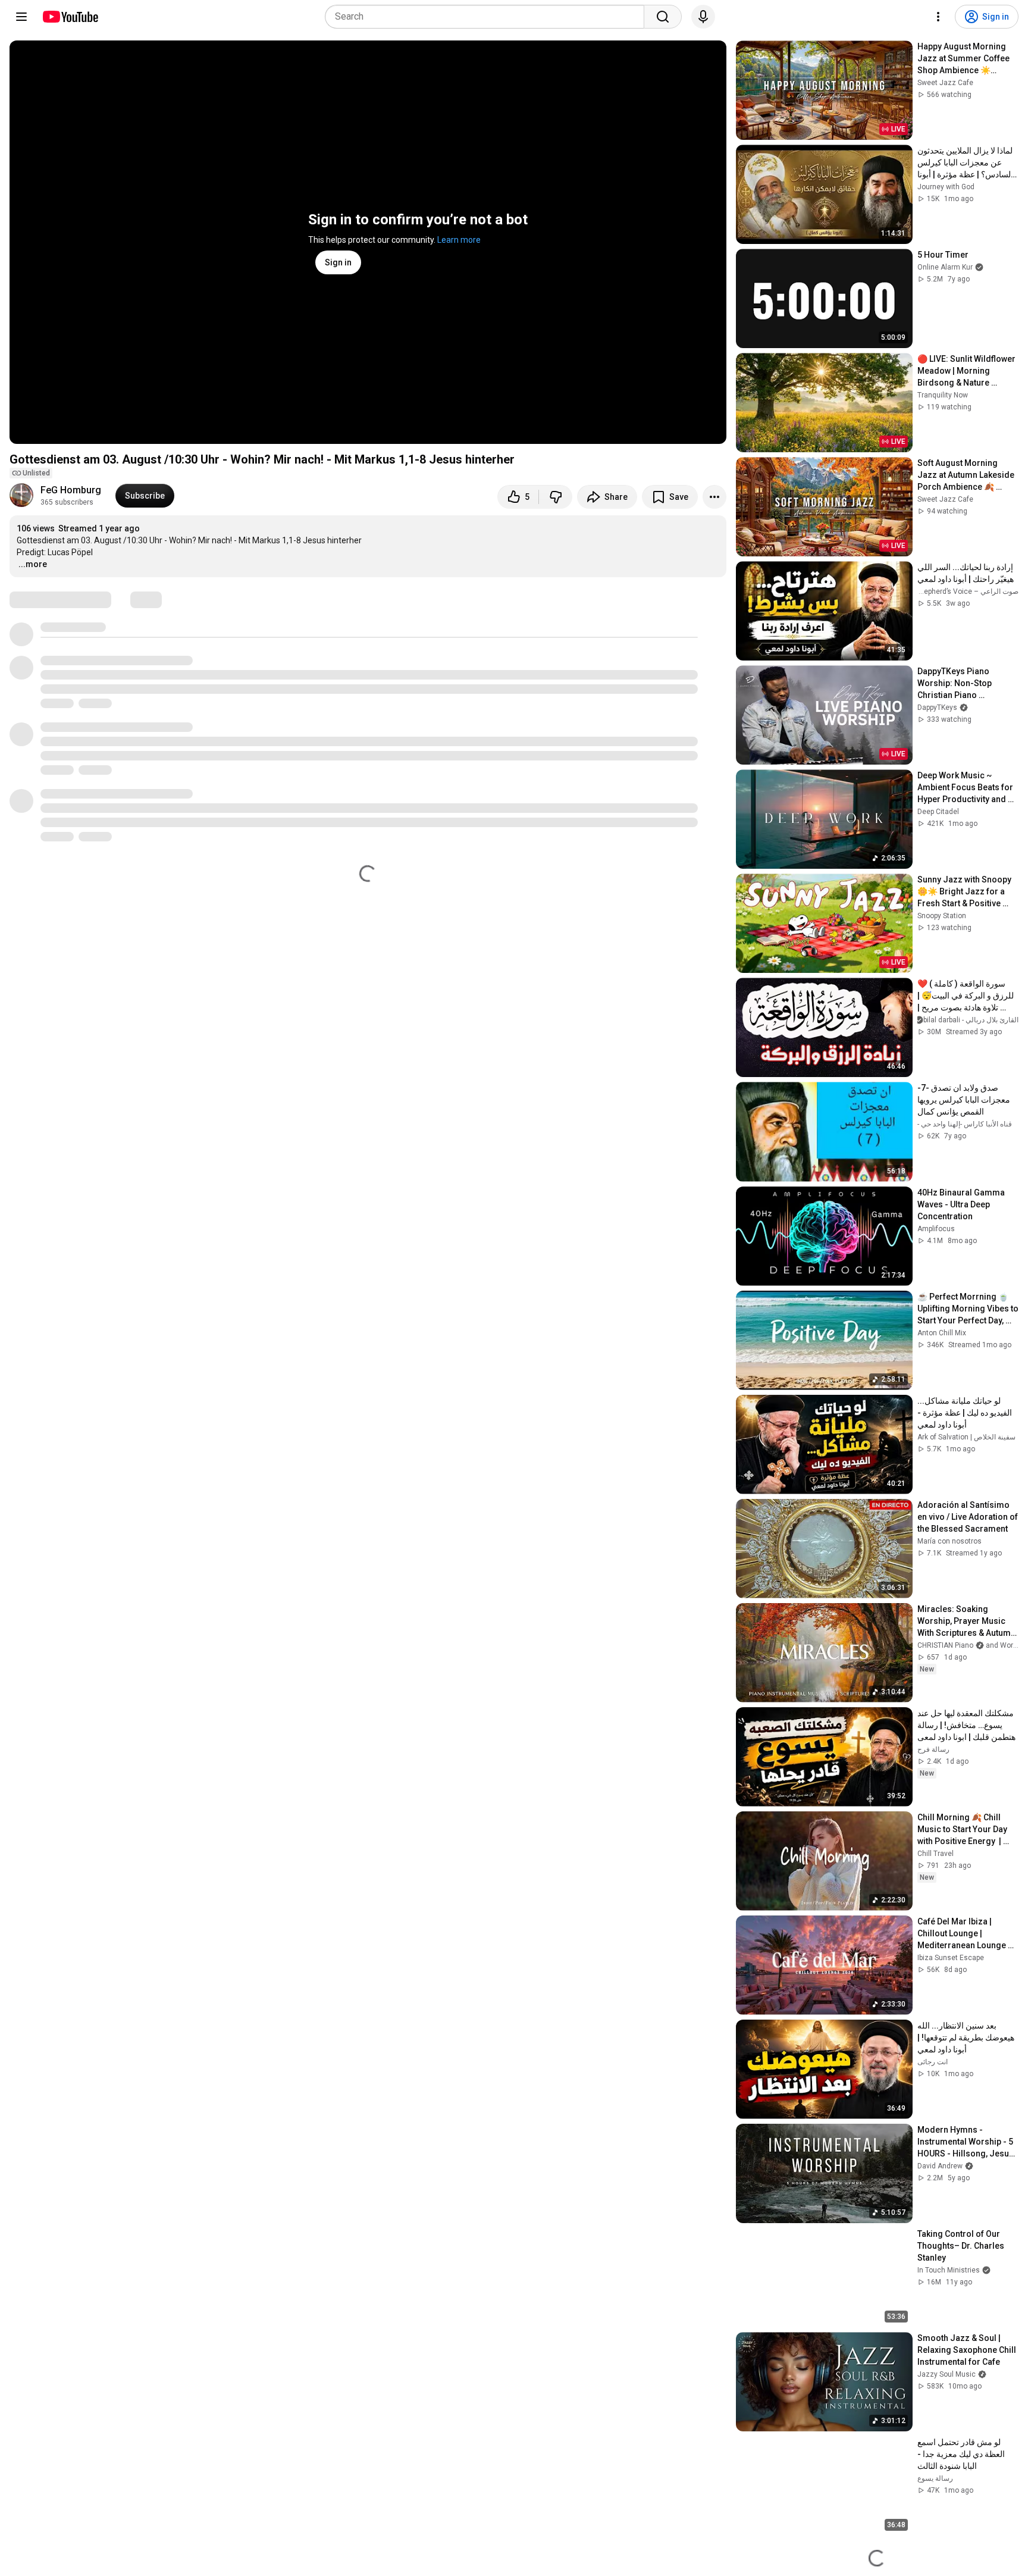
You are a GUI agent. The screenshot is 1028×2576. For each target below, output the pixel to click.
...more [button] (33, 564)
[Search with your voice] (703, 17)
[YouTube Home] (70, 17)
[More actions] (714, 497)
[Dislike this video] (556, 497)
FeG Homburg (71, 490)
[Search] (663, 17)
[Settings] (938, 17)
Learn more (459, 240)
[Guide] (21, 17)
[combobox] (488, 17)
